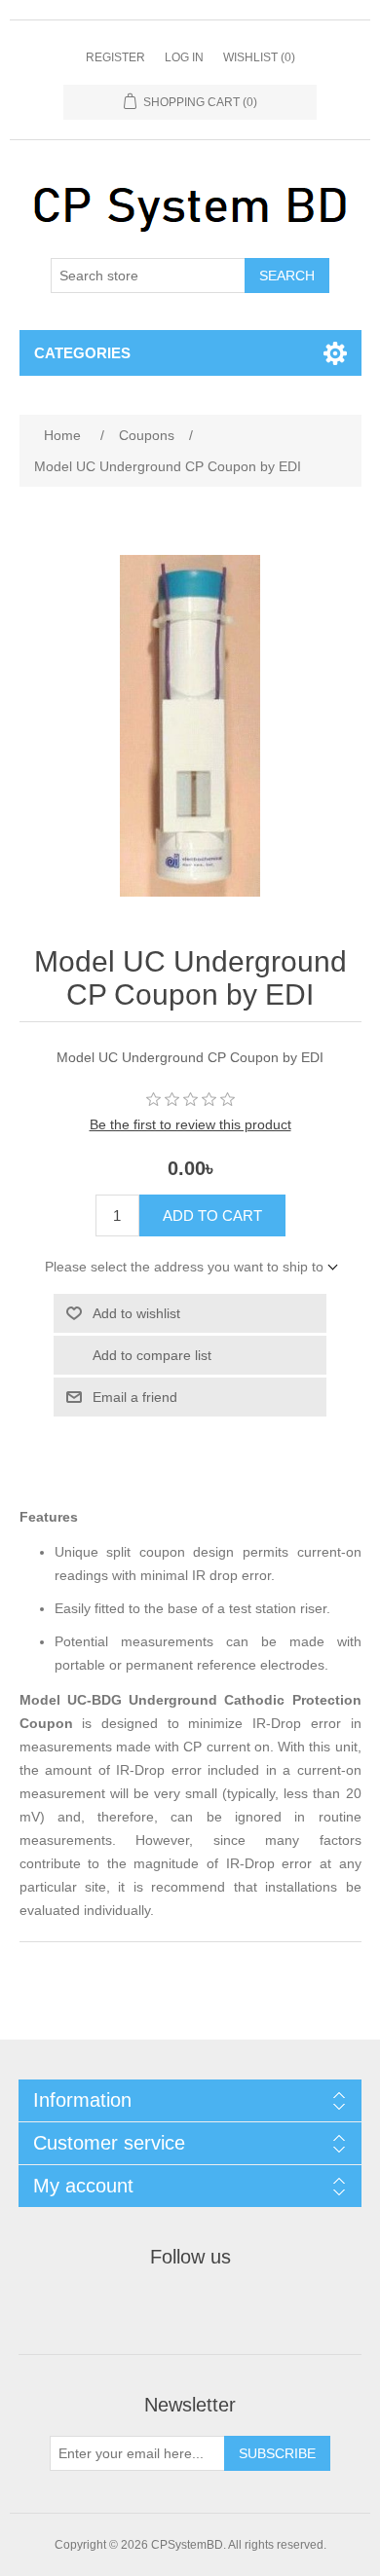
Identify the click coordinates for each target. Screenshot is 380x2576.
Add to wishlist (136, 1313)
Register (115, 57)
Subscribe (277, 2453)
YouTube (237, 2306)
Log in (184, 57)
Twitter (190, 2306)
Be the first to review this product (190, 1124)
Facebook (143, 2306)
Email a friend (135, 1397)
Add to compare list (152, 1355)
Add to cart (212, 1215)
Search (287, 276)
